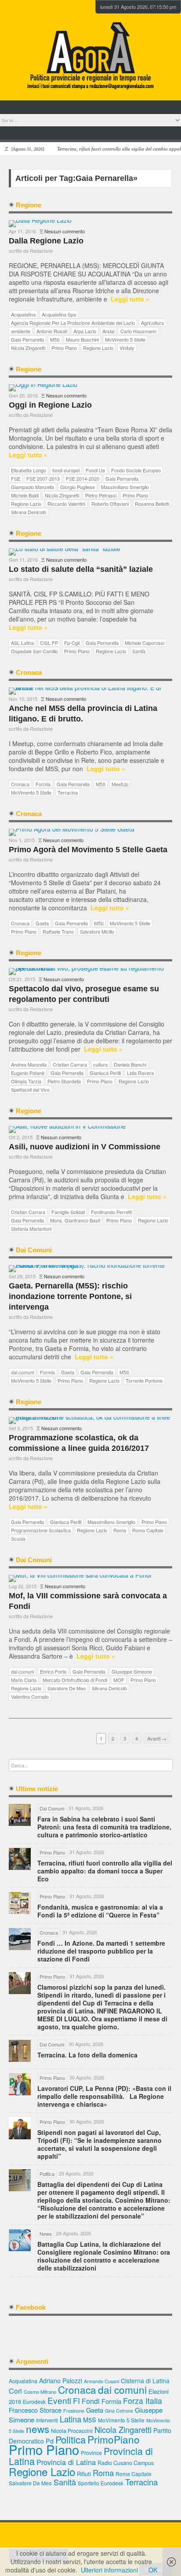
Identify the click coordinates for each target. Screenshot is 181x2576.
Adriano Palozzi (61, 2381)
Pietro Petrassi (101, 495)
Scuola (18, 1538)
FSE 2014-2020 (83, 478)
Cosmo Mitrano (40, 2392)
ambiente (21, 331)
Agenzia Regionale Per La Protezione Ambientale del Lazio (73, 323)
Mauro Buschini (82, 339)
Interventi (47, 2420)
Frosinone (74, 2411)
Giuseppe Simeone (132, 1671)
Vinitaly (127, 348)
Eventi (59, 2400)
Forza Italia (143, 2401)
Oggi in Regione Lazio (50, 405)
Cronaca (20, 784)
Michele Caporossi (145, 643)
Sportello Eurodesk (101, 2483)
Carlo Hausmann (138, 331)
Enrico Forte (53, 1671)
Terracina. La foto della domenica (87, 2055)
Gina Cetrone (119, 2411)
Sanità (139, 651)
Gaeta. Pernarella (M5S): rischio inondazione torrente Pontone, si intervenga (70, 1296)
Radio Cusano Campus (126, 2463)
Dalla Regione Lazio (46, 241)
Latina (71, 2419)
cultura (100, 1064)
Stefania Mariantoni (31, 1229)
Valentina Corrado (30, 1696)
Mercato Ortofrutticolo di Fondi (75, 1680)
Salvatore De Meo (67, 1688)
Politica (71, 2439)
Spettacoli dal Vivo (30, 1089)
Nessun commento (65, 231)
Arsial (108, 331)
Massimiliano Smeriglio (125, 487)
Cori (15, 2391)
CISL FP (49, 643)
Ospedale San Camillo (34, 651)
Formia (43, 784)
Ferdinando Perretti (111, 1212)
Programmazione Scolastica (41, 1530)
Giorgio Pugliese (78, 487)
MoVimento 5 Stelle (125, 339)
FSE (16, 478)
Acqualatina (23, 314)
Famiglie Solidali (68, 1212)
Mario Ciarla (24, 1680)
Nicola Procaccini (72, 2431)
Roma (120, 1530)
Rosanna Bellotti (152, 504)
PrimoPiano (114, 2439)
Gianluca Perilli (105, 1073)
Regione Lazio (98, 348)
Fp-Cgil (72, 643)
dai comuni (22, 1372)
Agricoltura (152, 323)
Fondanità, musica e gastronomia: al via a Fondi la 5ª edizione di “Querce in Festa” (100, 1911)
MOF (119, 1680)
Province (91, 2453)
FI (76, 2401)
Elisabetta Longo (29, 470)
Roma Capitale (148, 1530)
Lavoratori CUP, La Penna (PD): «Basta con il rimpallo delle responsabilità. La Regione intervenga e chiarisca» (104, 2096)
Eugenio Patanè (28, 1073)
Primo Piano (64, 348)
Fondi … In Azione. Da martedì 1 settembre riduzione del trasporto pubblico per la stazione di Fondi (101, 1951)
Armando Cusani (101, 2381)
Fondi (91, 2401)
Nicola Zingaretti (28, 348)
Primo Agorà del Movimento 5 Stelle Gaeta (88, 850)
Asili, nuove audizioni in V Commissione (85, 1147)
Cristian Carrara (70, 1064)
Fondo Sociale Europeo (136, 470)
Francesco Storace (35, 2410)
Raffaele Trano (58, 931)
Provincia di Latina (66, 2462)
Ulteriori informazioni (109, 2570)
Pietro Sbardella (64, 1081)
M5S (55, 339)
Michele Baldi (25, 495)
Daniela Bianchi (130, 1064)
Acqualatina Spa (59, 314)
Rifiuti (84, 2474)
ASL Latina (22, 643)
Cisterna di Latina (145, 2381)
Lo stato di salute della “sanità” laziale (81, 569)
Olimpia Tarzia (26, 1081)
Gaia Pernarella (27, 339)
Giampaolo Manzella (33, 487)
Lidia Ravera (140, 1073)
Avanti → (157, 1738)
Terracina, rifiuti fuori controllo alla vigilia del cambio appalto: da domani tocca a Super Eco (105, 1871)
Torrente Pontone (144, 1380)
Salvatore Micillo (97, 931)
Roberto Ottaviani (110, 504)
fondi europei (66, 470)
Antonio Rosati (52, 331)
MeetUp (120, 784)
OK (153, 2570)
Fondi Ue (95, 470)
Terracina (68, 792)
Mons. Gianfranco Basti (75, 1220)
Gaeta (42, 923)
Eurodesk (34, 2401)
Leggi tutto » (130, 299)
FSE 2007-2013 (43, 478)
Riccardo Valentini (66, 504)
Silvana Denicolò (29, 512)
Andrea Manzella (29, 1064)
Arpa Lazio (85, 331)
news (38, 2429)
